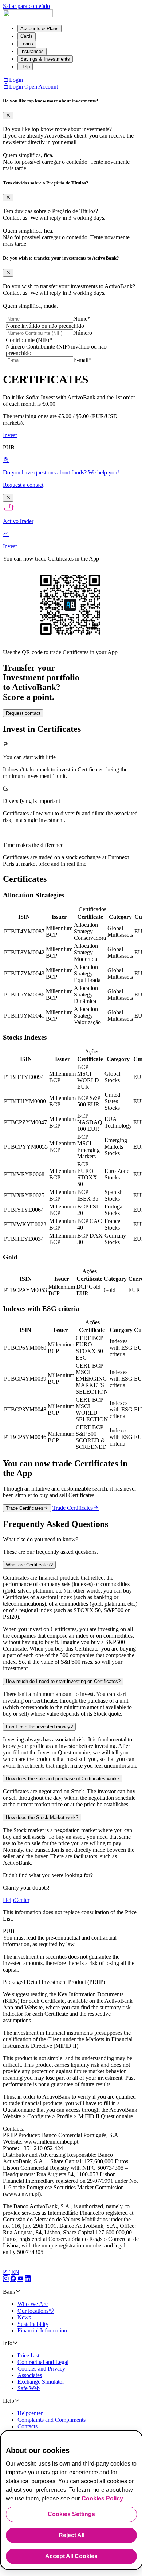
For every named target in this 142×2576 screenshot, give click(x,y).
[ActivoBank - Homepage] (28, 15)
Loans (27, 44)
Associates (30, 2375)
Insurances (32, 51)
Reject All (72, 2535)
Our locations (33, 2311)
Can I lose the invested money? (39, 1727)
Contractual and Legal (43, 2362)
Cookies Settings (71, 2514)
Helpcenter (30, 2413)
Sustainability (33, 2324)
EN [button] (15, 2272)
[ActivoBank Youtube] (20, 2279)
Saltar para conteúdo (26, 6)
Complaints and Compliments (52, 2420)
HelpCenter (16, 1900)
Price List (28, 2355)
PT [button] (6, 2272)
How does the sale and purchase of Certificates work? (63, 1779)
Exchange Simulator (41, 2382)
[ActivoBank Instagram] (6, 2279)
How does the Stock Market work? (42, 1817)
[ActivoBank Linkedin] (28, 2279)
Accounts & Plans (40, 28)
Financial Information (42, 2330)
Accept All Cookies (71, 2556)
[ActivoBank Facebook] (13, 2279)
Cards (27, 36)
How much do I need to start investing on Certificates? (63, 1681)
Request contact (23, 713)
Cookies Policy (102, 2498)
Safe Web (29, 2388)
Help (25, 67)
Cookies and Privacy (41, 2369)
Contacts (27, 2426)
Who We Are (33, 2304)
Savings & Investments (45, 59)
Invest (10, 435)
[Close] (8, 116)
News (24, 2317)
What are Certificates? (29, 1565)
